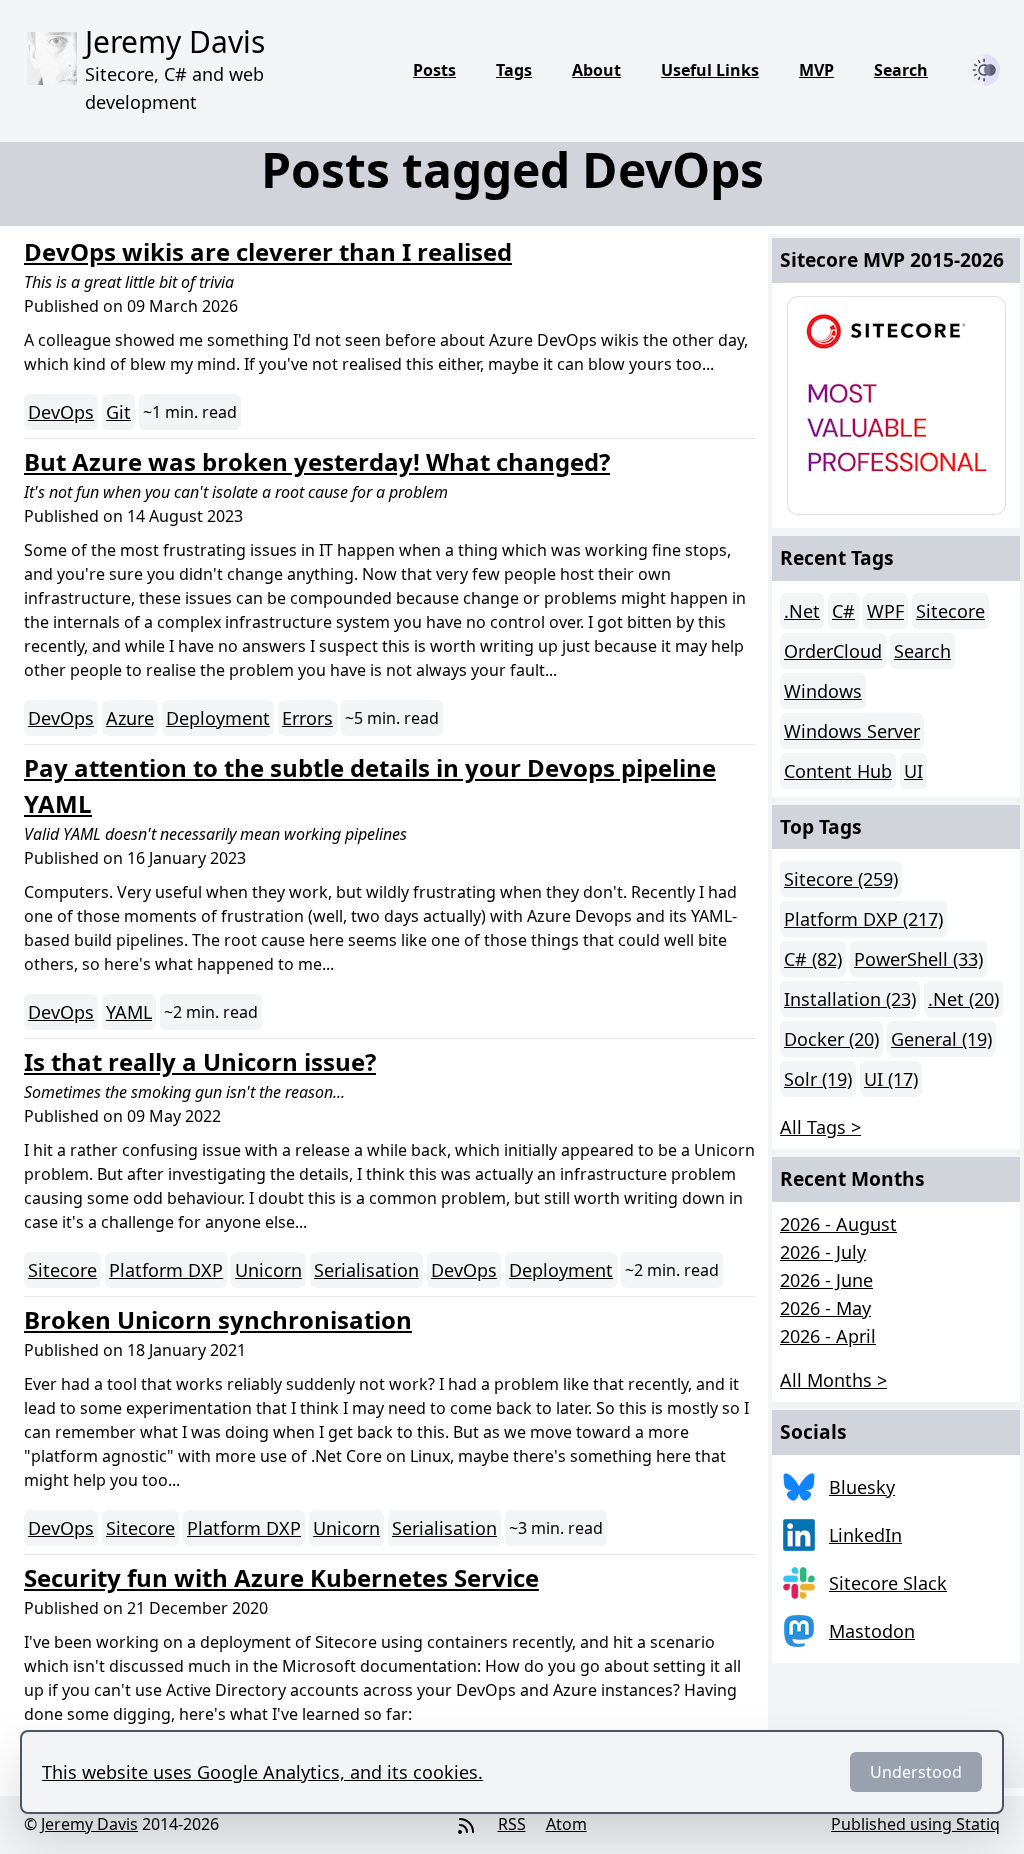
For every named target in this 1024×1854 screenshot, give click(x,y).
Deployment (218, 718)
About (596, 70)
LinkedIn (865, 1535)
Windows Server (852, 731)
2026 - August (838, 1224)
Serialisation (366, 1270)
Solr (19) (818, 1079)
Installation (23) (850, 999)
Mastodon (872, 1631)
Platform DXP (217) (863, 919)
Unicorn (268, 1270)
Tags (514, 70)
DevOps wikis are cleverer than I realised (268, 251)
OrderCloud (833, 651)
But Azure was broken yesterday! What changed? (317, 461)
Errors (307, 718)
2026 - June (826, 1280)
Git (118, 412)
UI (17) (891, 1079)
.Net (802, 611)
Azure (130, 718)
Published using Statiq (915, 1824)
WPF (885, 611)
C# (843, 611)
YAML (129, 1012)
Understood (916, 1772)
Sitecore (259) (841, 879)
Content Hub (838, 771)
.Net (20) (963, 999)
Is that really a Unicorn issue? (200, 1061)
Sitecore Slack (888, 1583)
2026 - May (825, 1308)
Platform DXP (166, 1270)
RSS (512, 1824)
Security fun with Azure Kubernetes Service (281, 1577)
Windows (823, 691)
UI (913, 771)
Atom (566, 1824)
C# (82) (813, 959)
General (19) (941, 1039)
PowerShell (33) (918, 959)
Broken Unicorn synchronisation (218, 1319)
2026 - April (828, 1336)
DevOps (61, 412)
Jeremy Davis (89, 1824)
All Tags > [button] (820, 1127)
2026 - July (823, 1252)
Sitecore (62, 1270)
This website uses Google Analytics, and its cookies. (262, 1772)
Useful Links (710, 70)
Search (901, 70)
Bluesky (862, 1487)
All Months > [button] (833, 1380)
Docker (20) (831, 1039)
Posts (434, 70)
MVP (816, 70)
